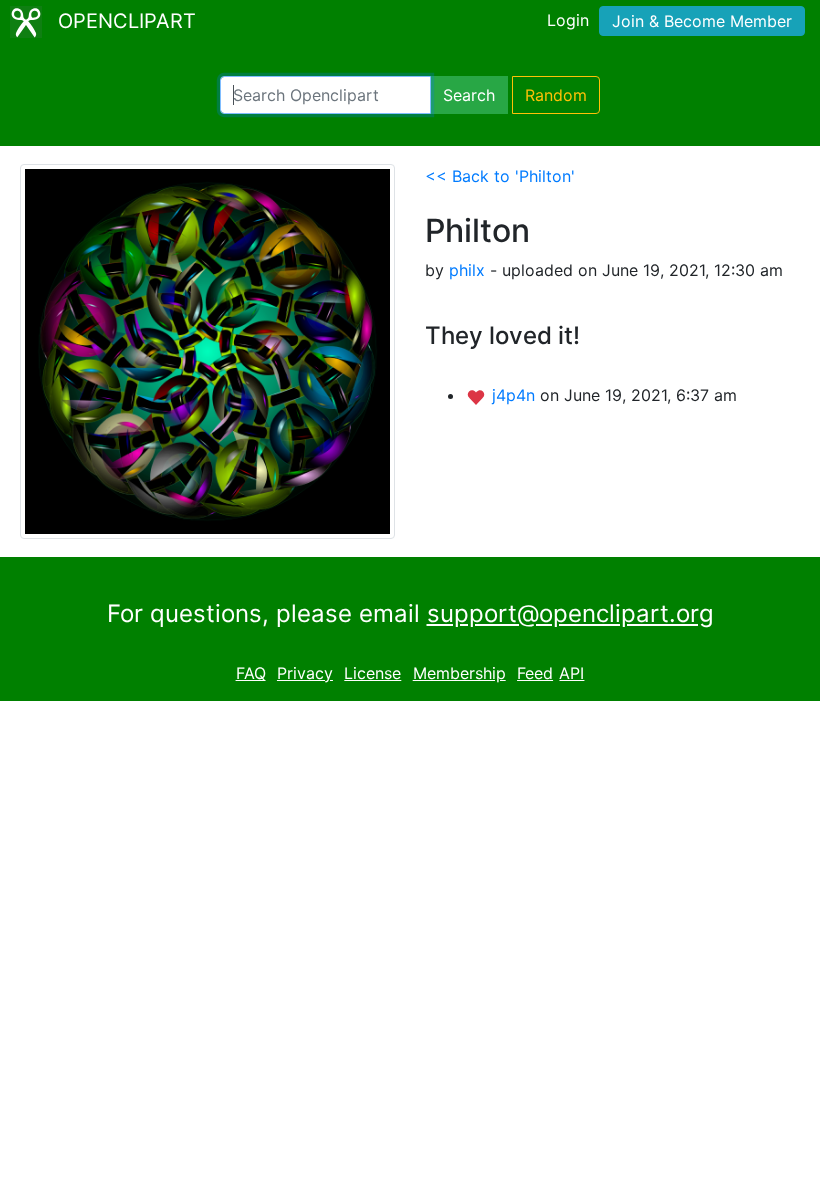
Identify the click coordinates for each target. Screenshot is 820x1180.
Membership (459, 673)
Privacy (305, 673)
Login (568, 20)
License (372, 673)
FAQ (251, 673)
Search (469, 95)
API (571, 673)
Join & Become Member (702, 21)
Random (556, 95)
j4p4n (516, 395)
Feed (535, 673)
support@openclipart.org (570, 613)
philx (467, 270)
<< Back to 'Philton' (500, 176)
